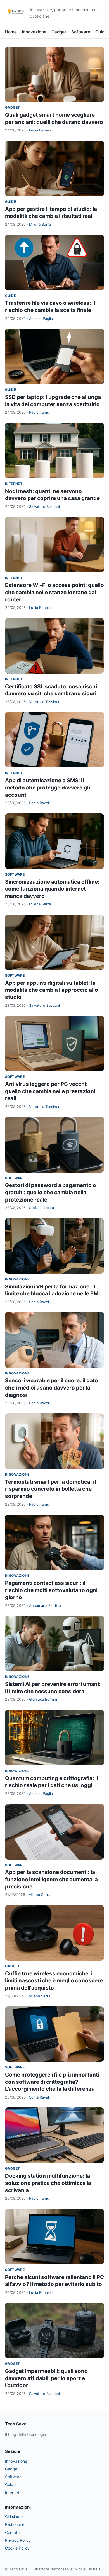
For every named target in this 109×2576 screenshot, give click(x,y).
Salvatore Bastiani (44, 506)
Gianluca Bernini (43, 1699)
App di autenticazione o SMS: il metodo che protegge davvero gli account (48, 788)
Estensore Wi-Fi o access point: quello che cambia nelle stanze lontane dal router (54, 592)
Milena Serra (40, 224)
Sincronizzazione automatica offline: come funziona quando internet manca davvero (52, 889)
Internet (14, 484)
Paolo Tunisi (39, 412)
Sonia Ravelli (40, 803)
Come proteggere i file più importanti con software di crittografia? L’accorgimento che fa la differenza (52, 2082)
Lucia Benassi (41, 130)
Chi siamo (14, 2517)
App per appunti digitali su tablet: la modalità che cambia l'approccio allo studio (52, 990)
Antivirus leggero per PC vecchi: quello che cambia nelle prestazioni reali (50, 1091)
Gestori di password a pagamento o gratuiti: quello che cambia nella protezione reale (51, 1192)
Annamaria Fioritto (45, 1605)
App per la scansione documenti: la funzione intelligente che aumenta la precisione (51, 1879)
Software (81, 32)
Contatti (12, 2532)
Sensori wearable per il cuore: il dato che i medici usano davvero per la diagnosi (52, 1388)
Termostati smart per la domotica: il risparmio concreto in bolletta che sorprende (50, 1489)
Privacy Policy (18, 2540)
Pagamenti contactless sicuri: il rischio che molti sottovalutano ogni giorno (51, 1590)
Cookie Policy (17, 2548)
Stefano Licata (42, 1208)
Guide (101, 32)
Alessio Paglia (41, 318)
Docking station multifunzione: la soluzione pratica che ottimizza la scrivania (48, 2183)
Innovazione (34, 32)
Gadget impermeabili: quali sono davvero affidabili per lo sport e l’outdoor (46, 2378)
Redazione (15, 2524)
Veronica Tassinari (45, 702)
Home (11, 32)
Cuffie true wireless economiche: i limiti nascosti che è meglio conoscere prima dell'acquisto (54, 1981)
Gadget (59, 32)
